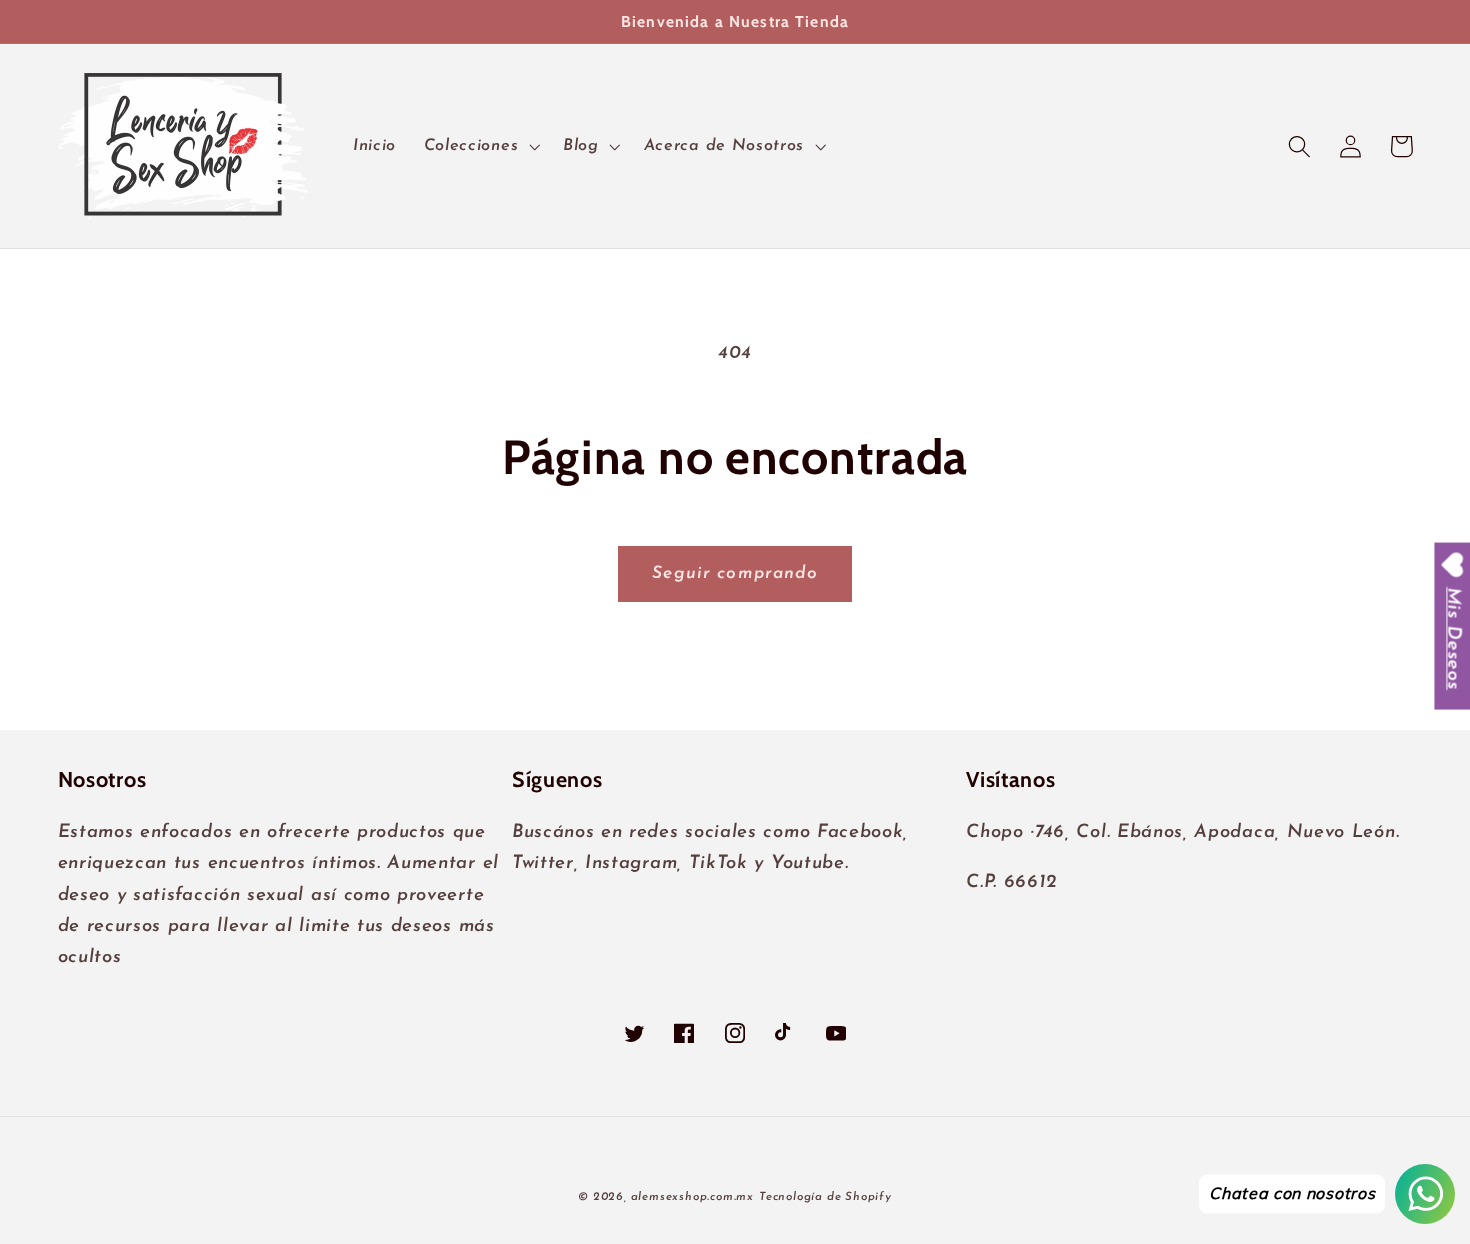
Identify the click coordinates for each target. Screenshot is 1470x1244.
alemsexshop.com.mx (693, 1197)
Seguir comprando (734, 573)
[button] (479, 146)
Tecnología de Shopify (825, 1197)
